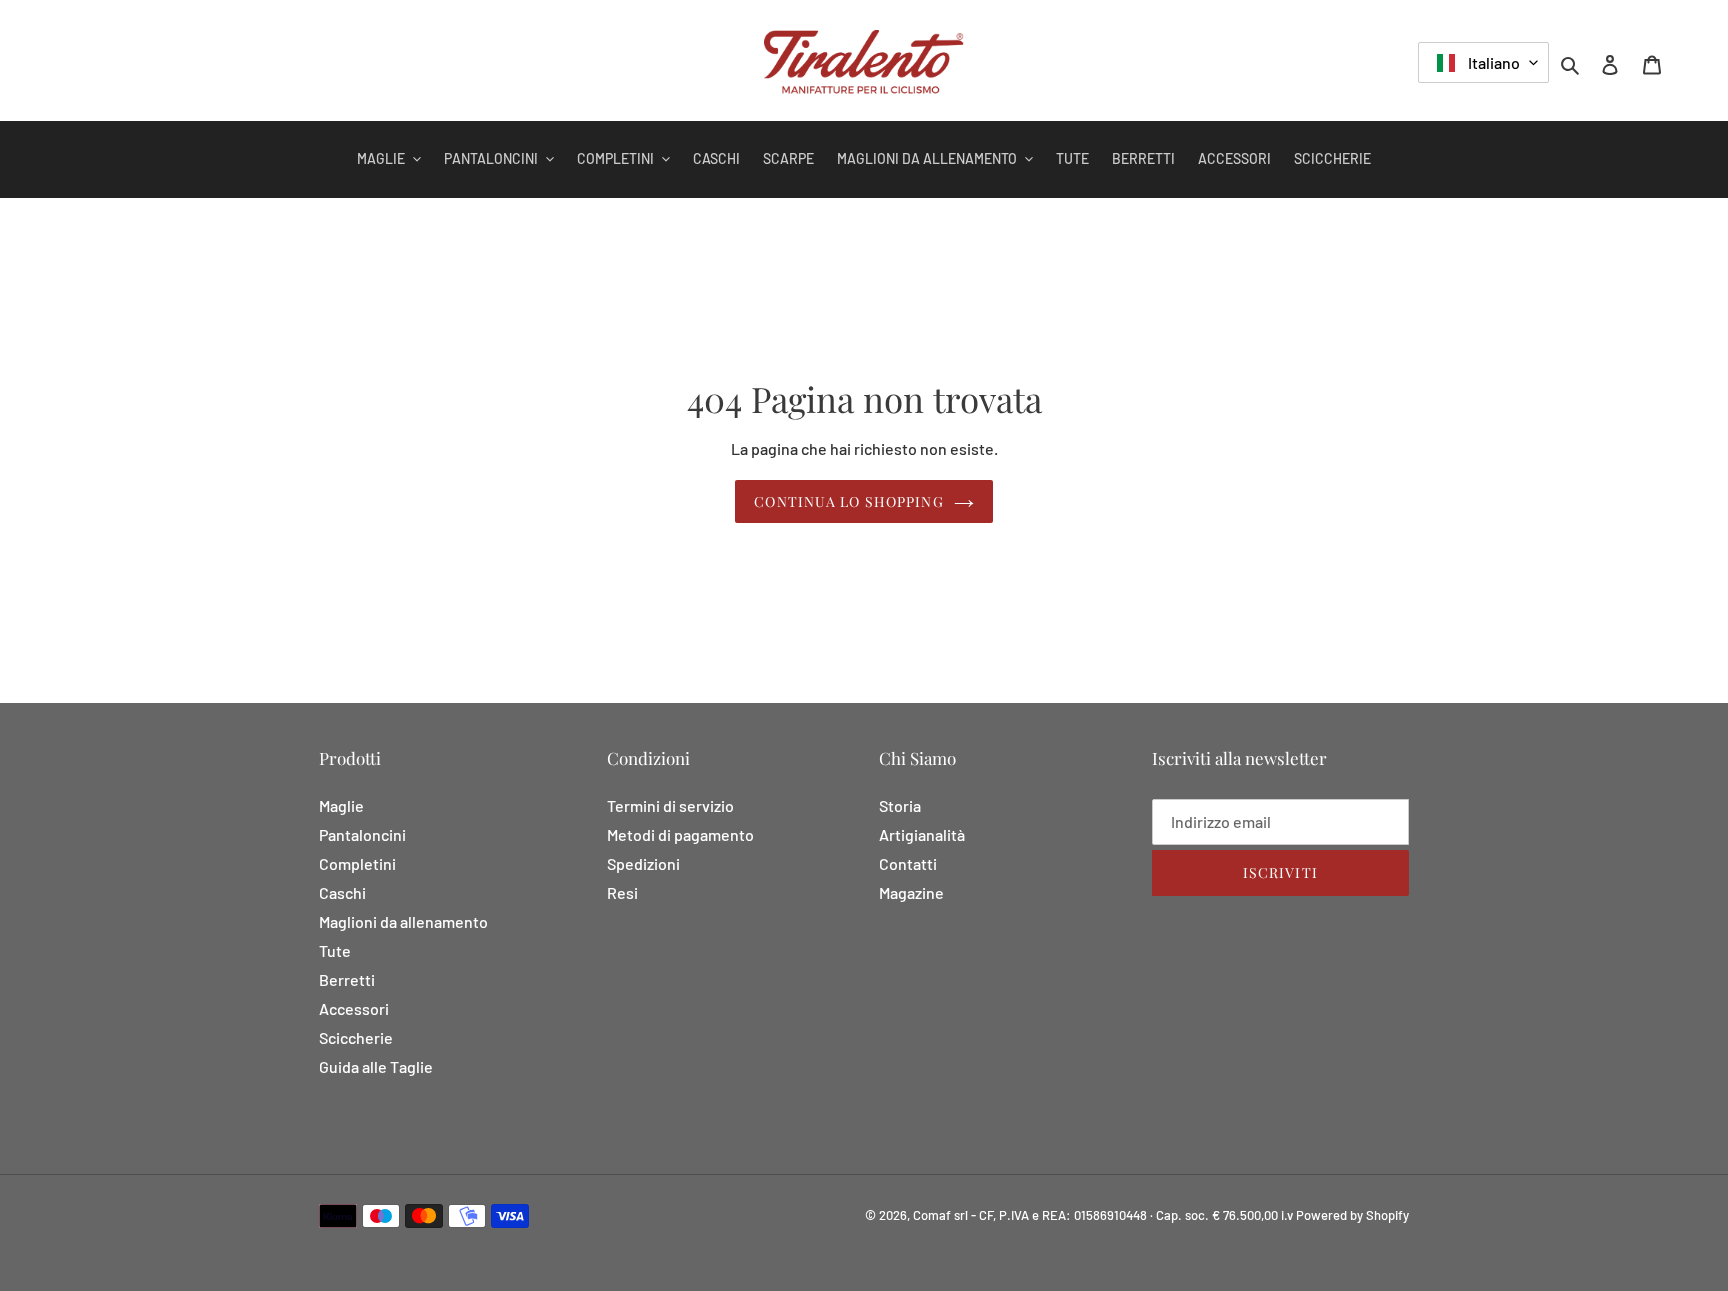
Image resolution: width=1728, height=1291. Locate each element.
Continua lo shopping (848, 501)
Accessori (354, 1008)
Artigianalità (922, 834)
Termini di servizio (670, 805)
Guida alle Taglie (376, 1066)
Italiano (1492, 62)
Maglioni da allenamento (403, 921)
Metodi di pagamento (680, 834)
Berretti (347, 979)
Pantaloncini (362, 834)
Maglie (341, 805)
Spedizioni (643, 863)
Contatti (908, 863)
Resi (622, 892)
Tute (335, 950)
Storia (900, 805)
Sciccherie (356, 1037)
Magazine (911, 892)
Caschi (342, 892)
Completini (357, 863)
